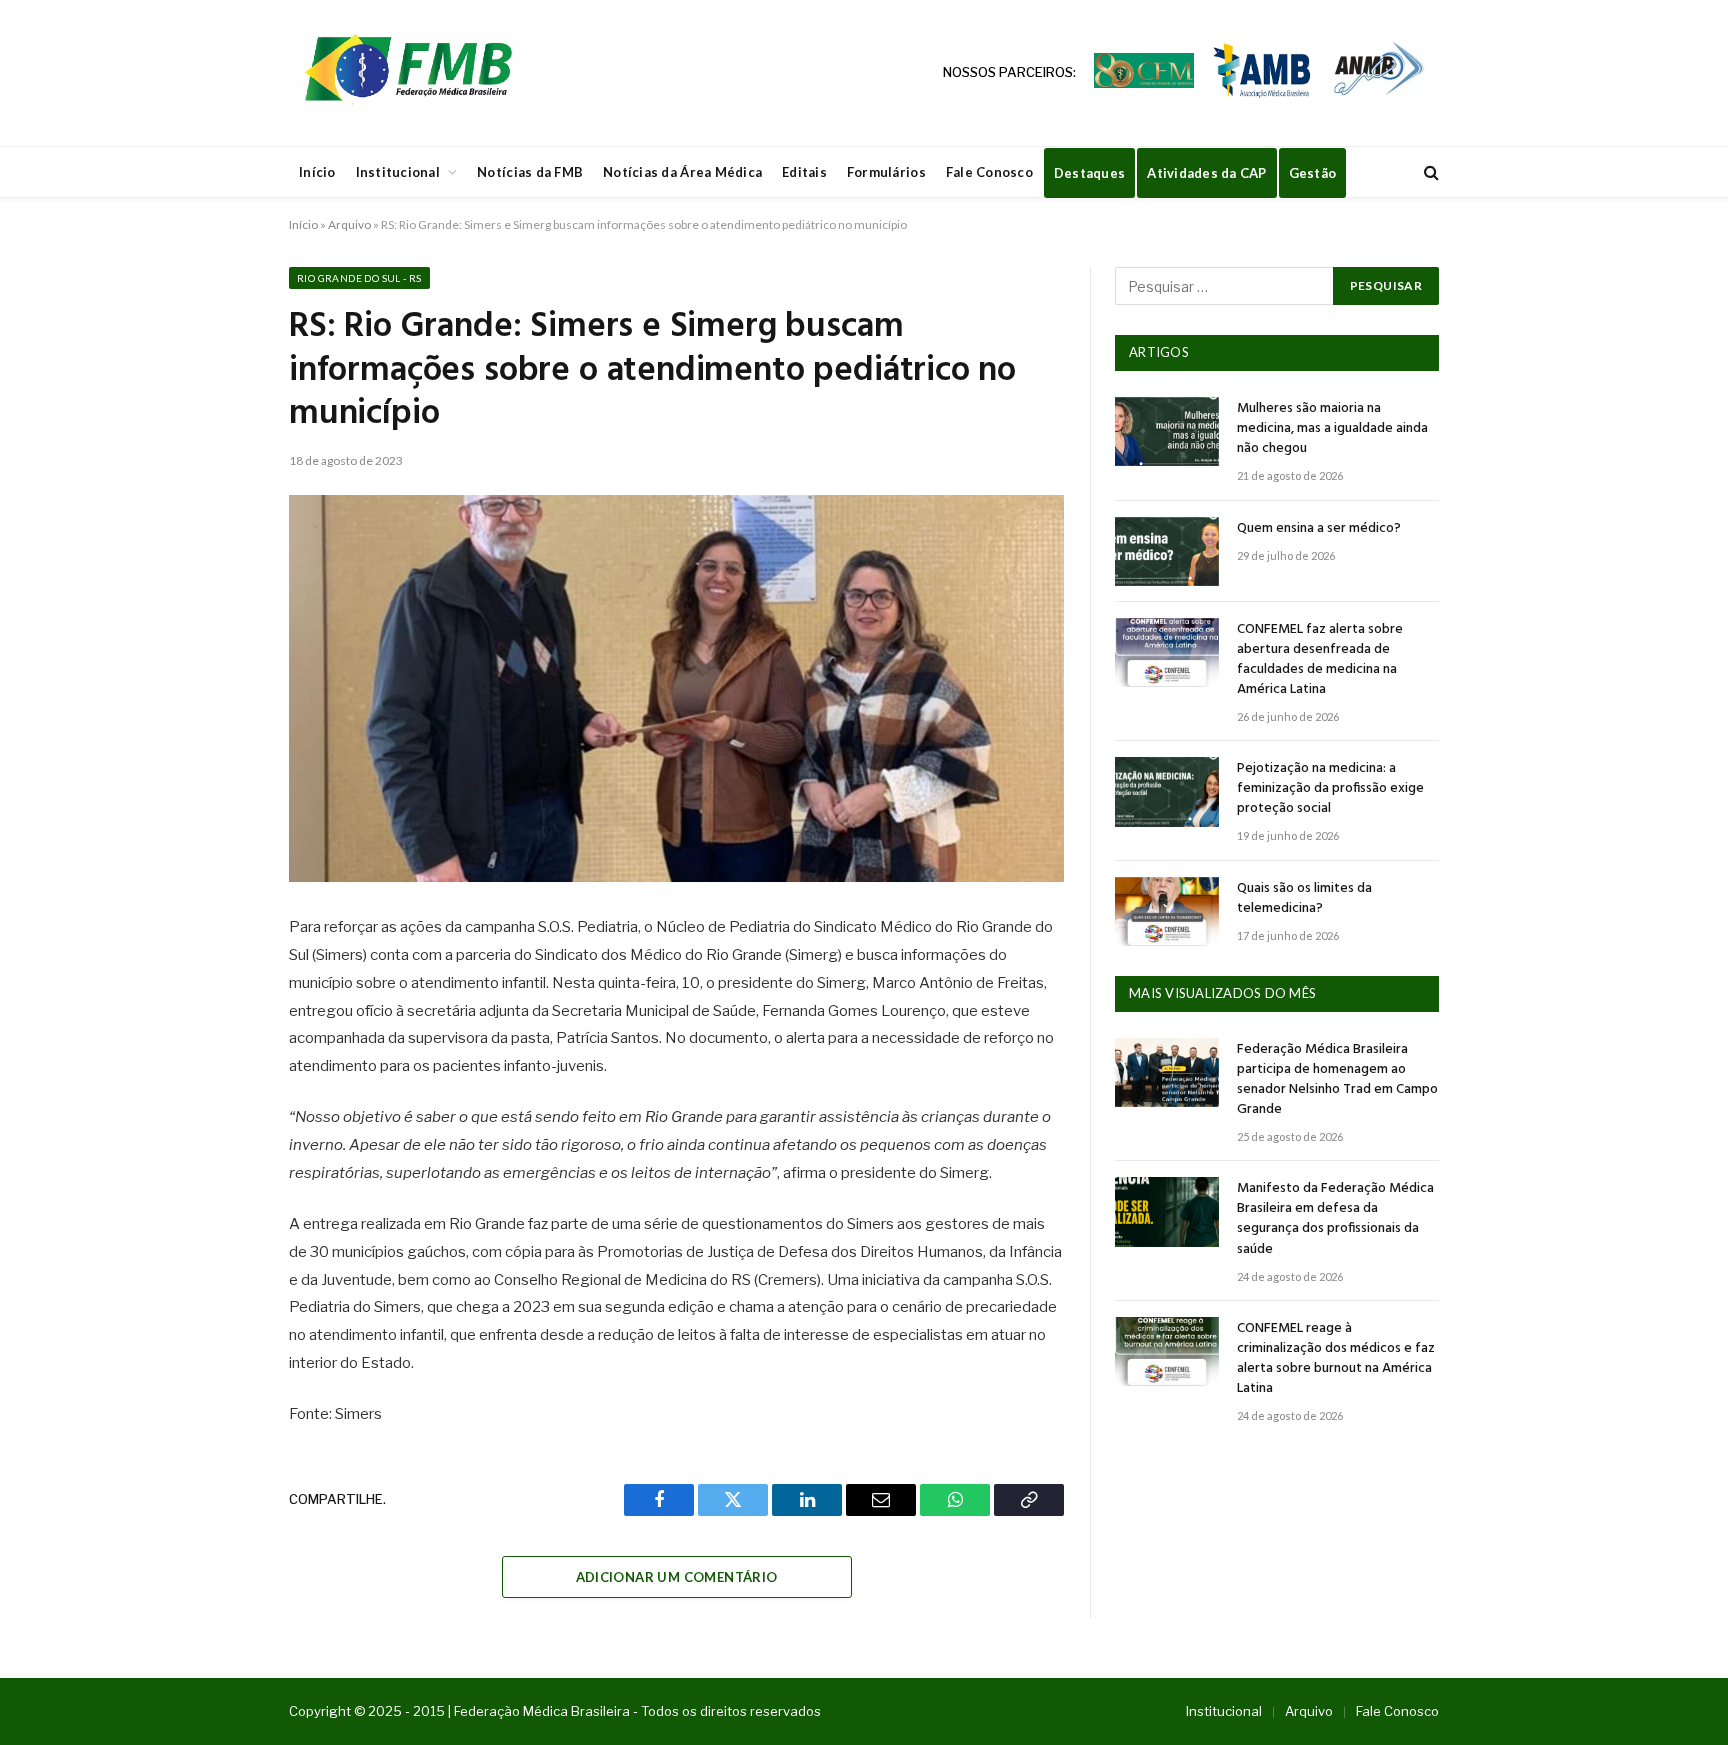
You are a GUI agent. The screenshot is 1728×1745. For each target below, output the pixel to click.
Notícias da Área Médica (682, 172)
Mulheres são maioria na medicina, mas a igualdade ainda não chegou (1332, 429)
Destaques (1089, 173)
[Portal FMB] (407, 73)
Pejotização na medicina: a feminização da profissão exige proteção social (1330, 789)
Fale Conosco (989, 172)
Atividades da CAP (1206, 173)
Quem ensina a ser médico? (1319, 529)
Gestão (1313, 173)
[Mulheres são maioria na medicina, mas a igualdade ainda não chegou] (1167, 431)
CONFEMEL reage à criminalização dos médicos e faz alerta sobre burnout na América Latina (1336, 1359)
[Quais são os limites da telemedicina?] (1167, 911)
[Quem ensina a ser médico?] (1167, 551)
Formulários (886, 172)
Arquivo (349, 224)
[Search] (1429, 172)
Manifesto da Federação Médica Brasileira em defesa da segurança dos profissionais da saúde (1335, 1219)
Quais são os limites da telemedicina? (1304, 899)
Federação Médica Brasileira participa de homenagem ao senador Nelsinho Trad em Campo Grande (1337, 1080)
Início (317, 172)
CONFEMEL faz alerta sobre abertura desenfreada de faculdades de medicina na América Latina (1320, 660)
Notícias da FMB (530, 172)
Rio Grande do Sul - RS (359, 278)
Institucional (398, 172)
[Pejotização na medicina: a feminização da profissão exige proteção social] (1167, 791)
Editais (804, 172)
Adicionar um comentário (677, 1577)
